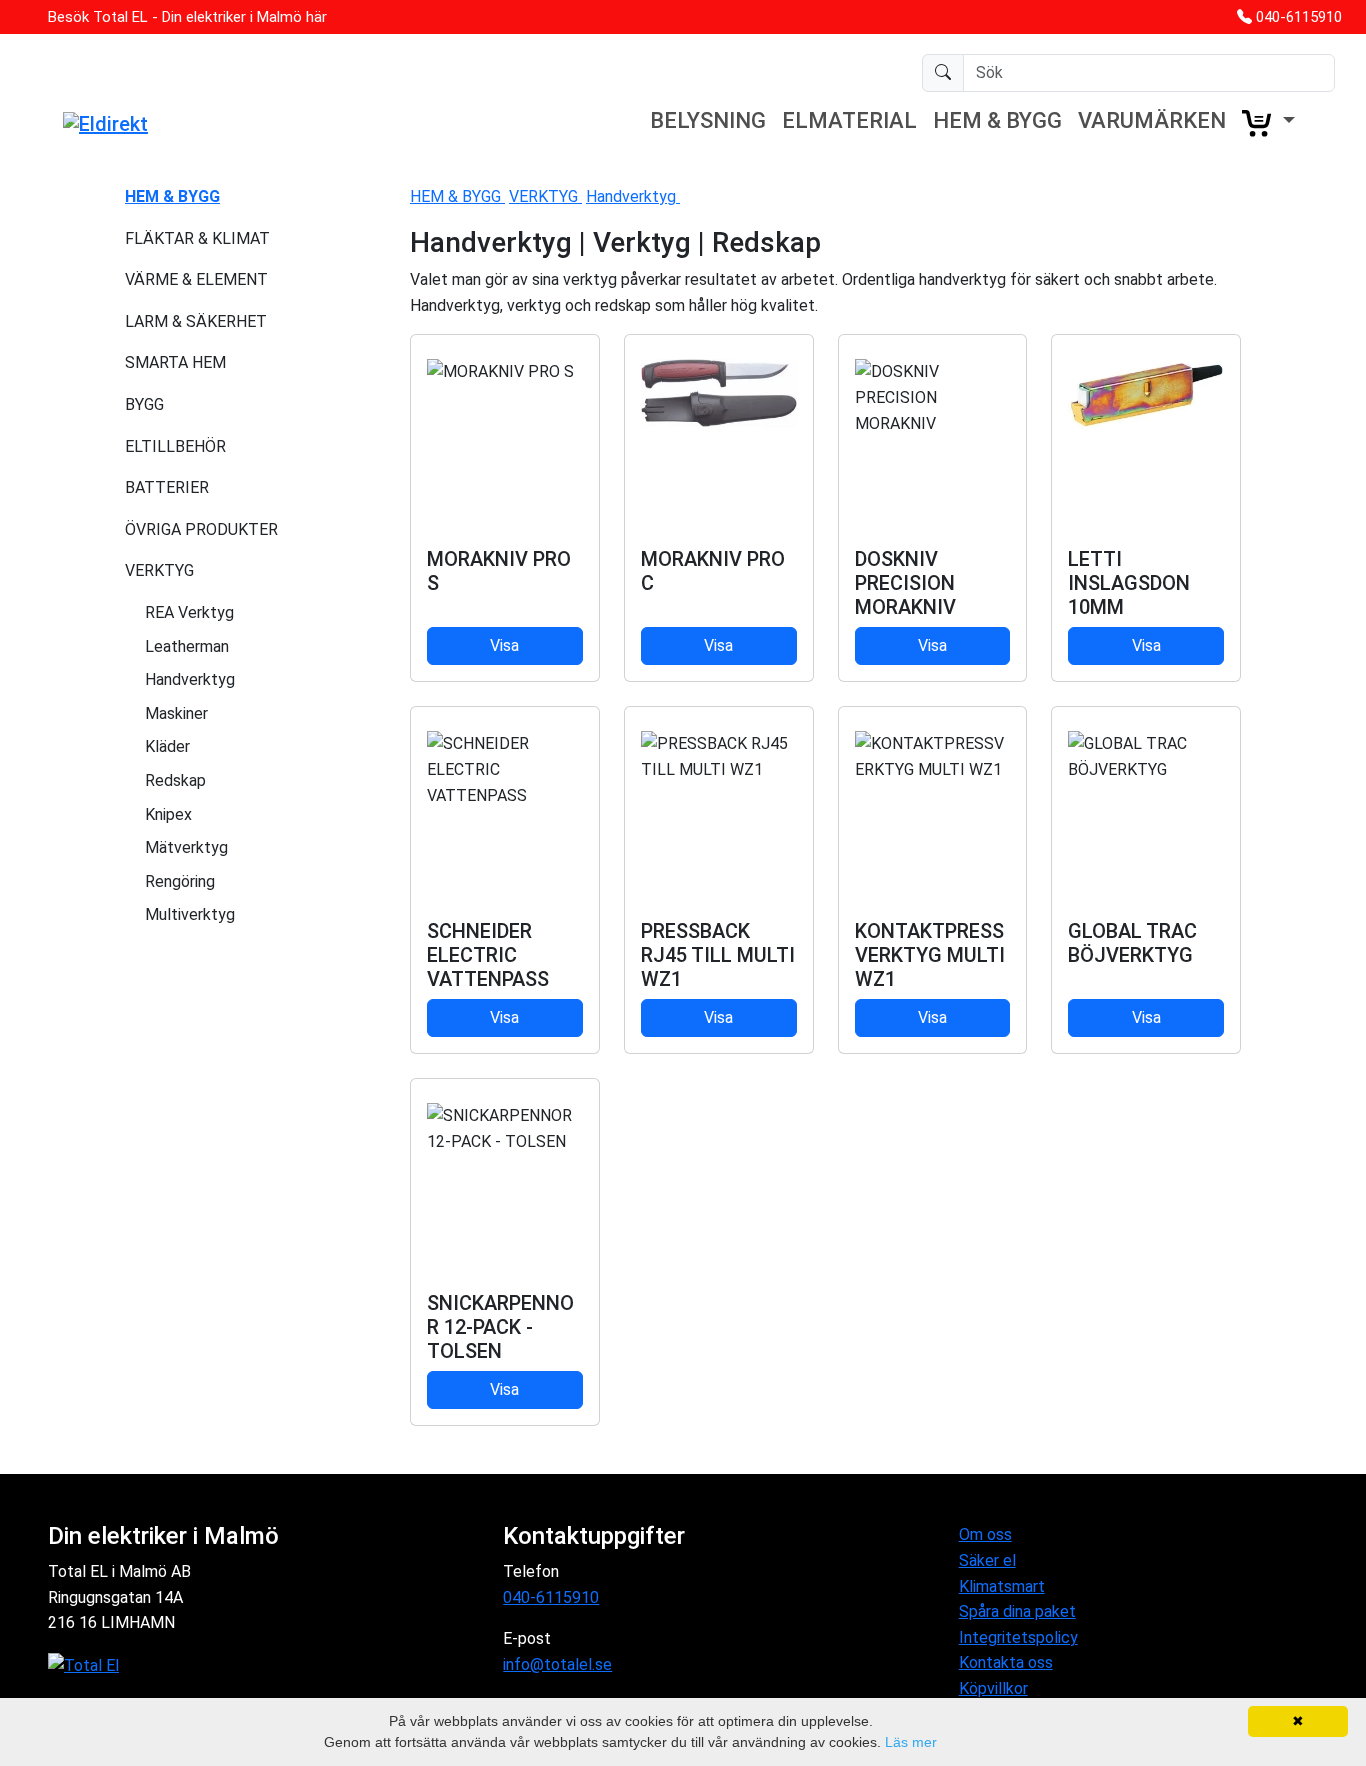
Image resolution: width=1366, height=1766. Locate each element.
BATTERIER (167, 487)
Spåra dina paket (1017, 1611)
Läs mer (911, 1742)
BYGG (144, 404)
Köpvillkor (993, 1688)
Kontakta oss (1006, 1662)
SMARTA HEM (175, 362)
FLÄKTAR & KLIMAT (197, 238)
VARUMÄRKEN (1152, 120)
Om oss (985, 1534)
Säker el (987, 1560)
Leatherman (187, 646)
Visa (504, 645)
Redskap (175, 780)
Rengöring (180, 881)
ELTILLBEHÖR (175, 446)
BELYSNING (708, 120)
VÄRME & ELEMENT (196, 279)
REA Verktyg (189, 612)
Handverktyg (190, 679)
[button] (1268, 123)
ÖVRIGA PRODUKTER (201, 529)
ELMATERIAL (849, 120)
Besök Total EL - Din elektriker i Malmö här (187, 17)
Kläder (167, 746)
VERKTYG (159, 570)
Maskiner (176, 713)
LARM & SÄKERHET (196, 321)
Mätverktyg (186, 847)
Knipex (168, 814)
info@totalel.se (557, 1664)
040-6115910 (1299, 17)
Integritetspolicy (1018, 1637)
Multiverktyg (190, 914)
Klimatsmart (1002, 1586)
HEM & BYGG (997, 120)
